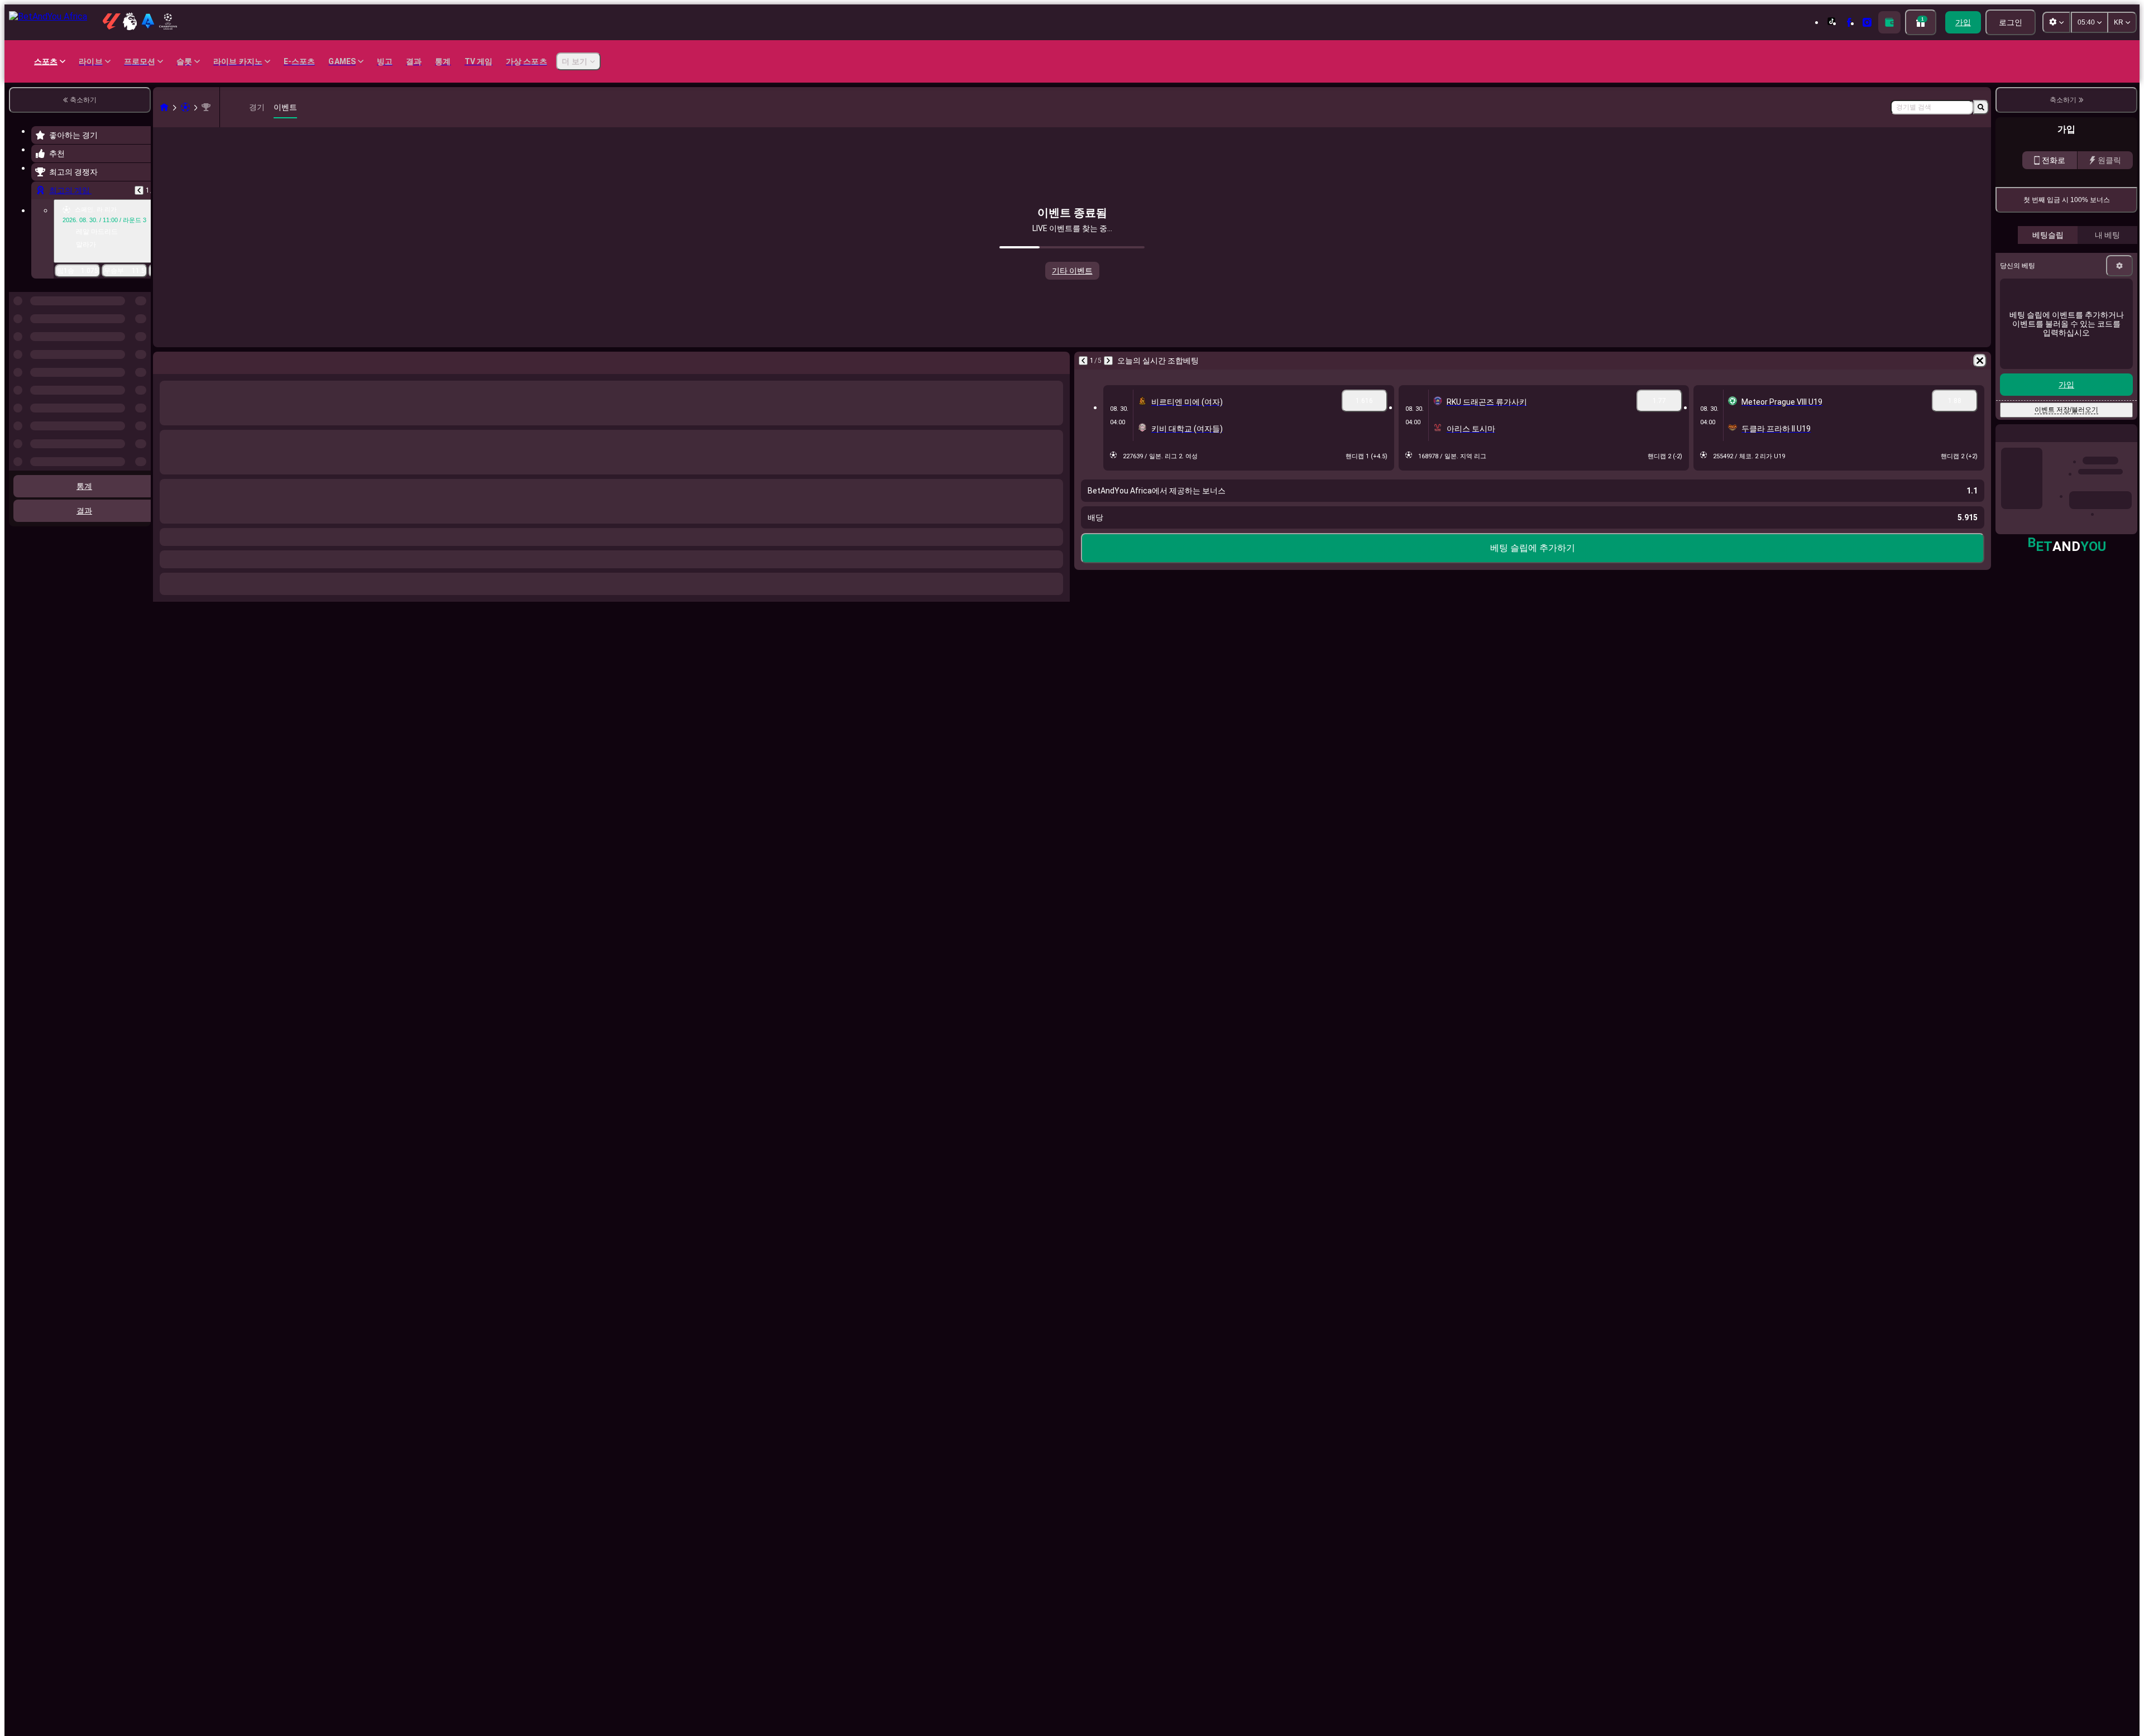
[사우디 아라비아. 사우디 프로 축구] (206, 107)
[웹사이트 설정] (2056, 22)
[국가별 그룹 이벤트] (141, 349)
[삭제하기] (1980, 361)
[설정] (2119, 266)
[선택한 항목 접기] (127, 349)
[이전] (139, 190)
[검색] (1981, 107)
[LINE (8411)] (164, 107)
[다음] (1108, 361)
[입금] (1889, 22)
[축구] (185, 107)
